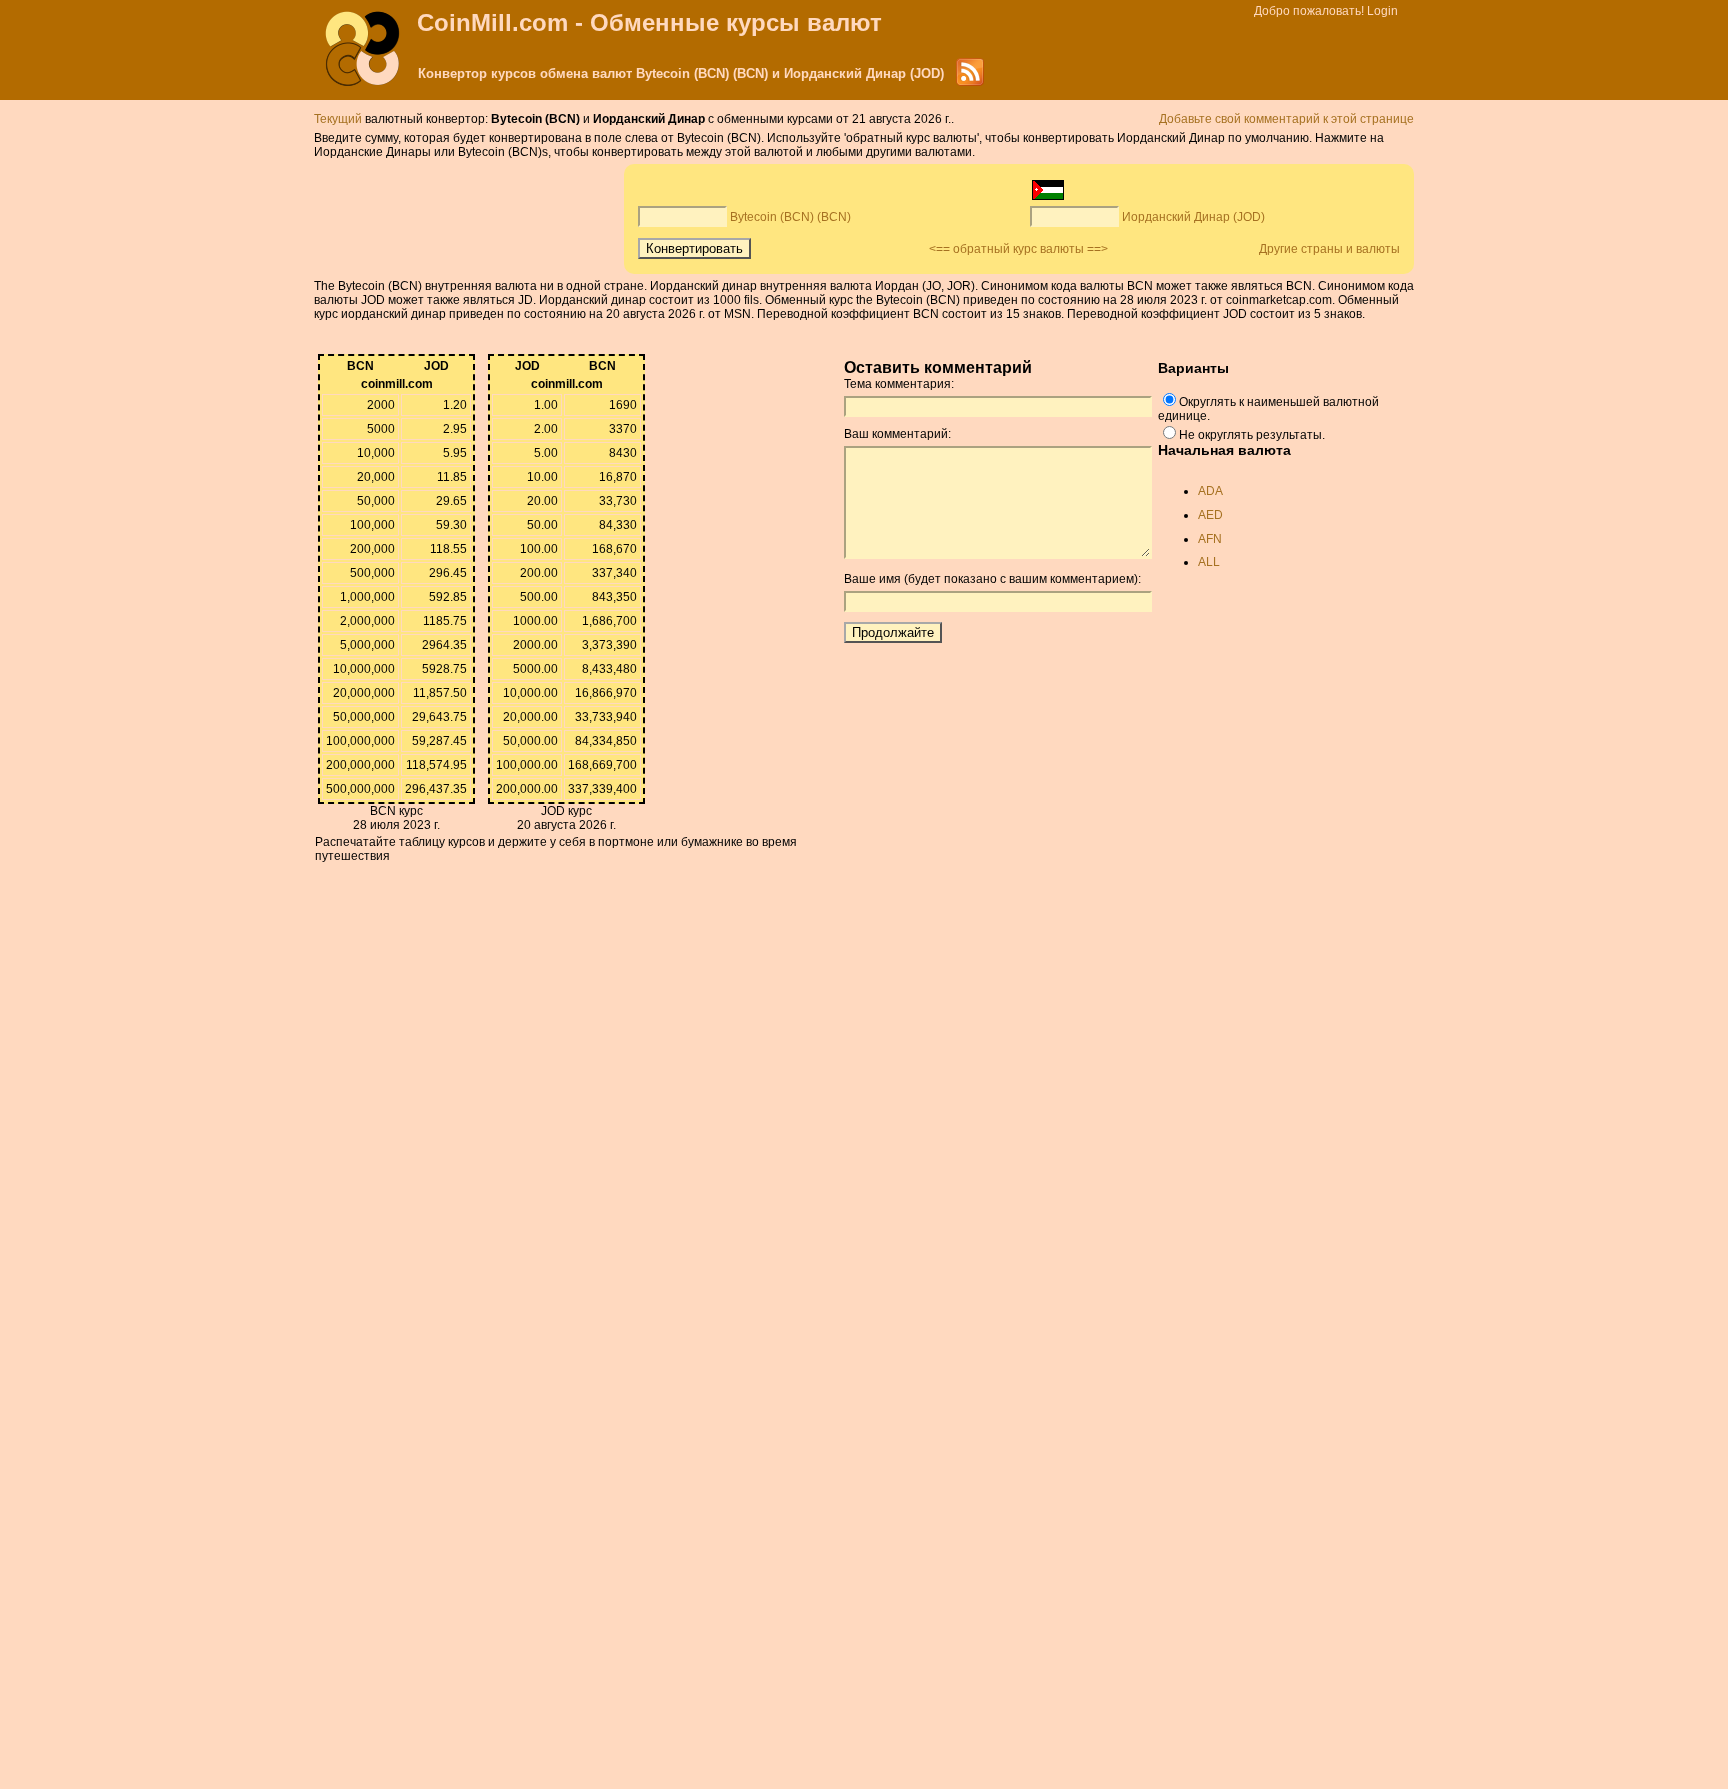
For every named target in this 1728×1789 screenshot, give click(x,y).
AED (1210, 515)
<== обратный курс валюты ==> (1018, 249)
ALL (1209, 562)
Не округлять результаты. (1252, 435)
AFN (1210, 539)
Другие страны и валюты (1329, 249)
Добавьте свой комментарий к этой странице (1286, 119)
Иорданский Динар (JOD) (1193, 217)
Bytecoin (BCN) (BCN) (790, 217)
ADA (1210, 491)
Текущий (338, 119)
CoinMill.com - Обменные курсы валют (649, 22)
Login (1382, 11)
